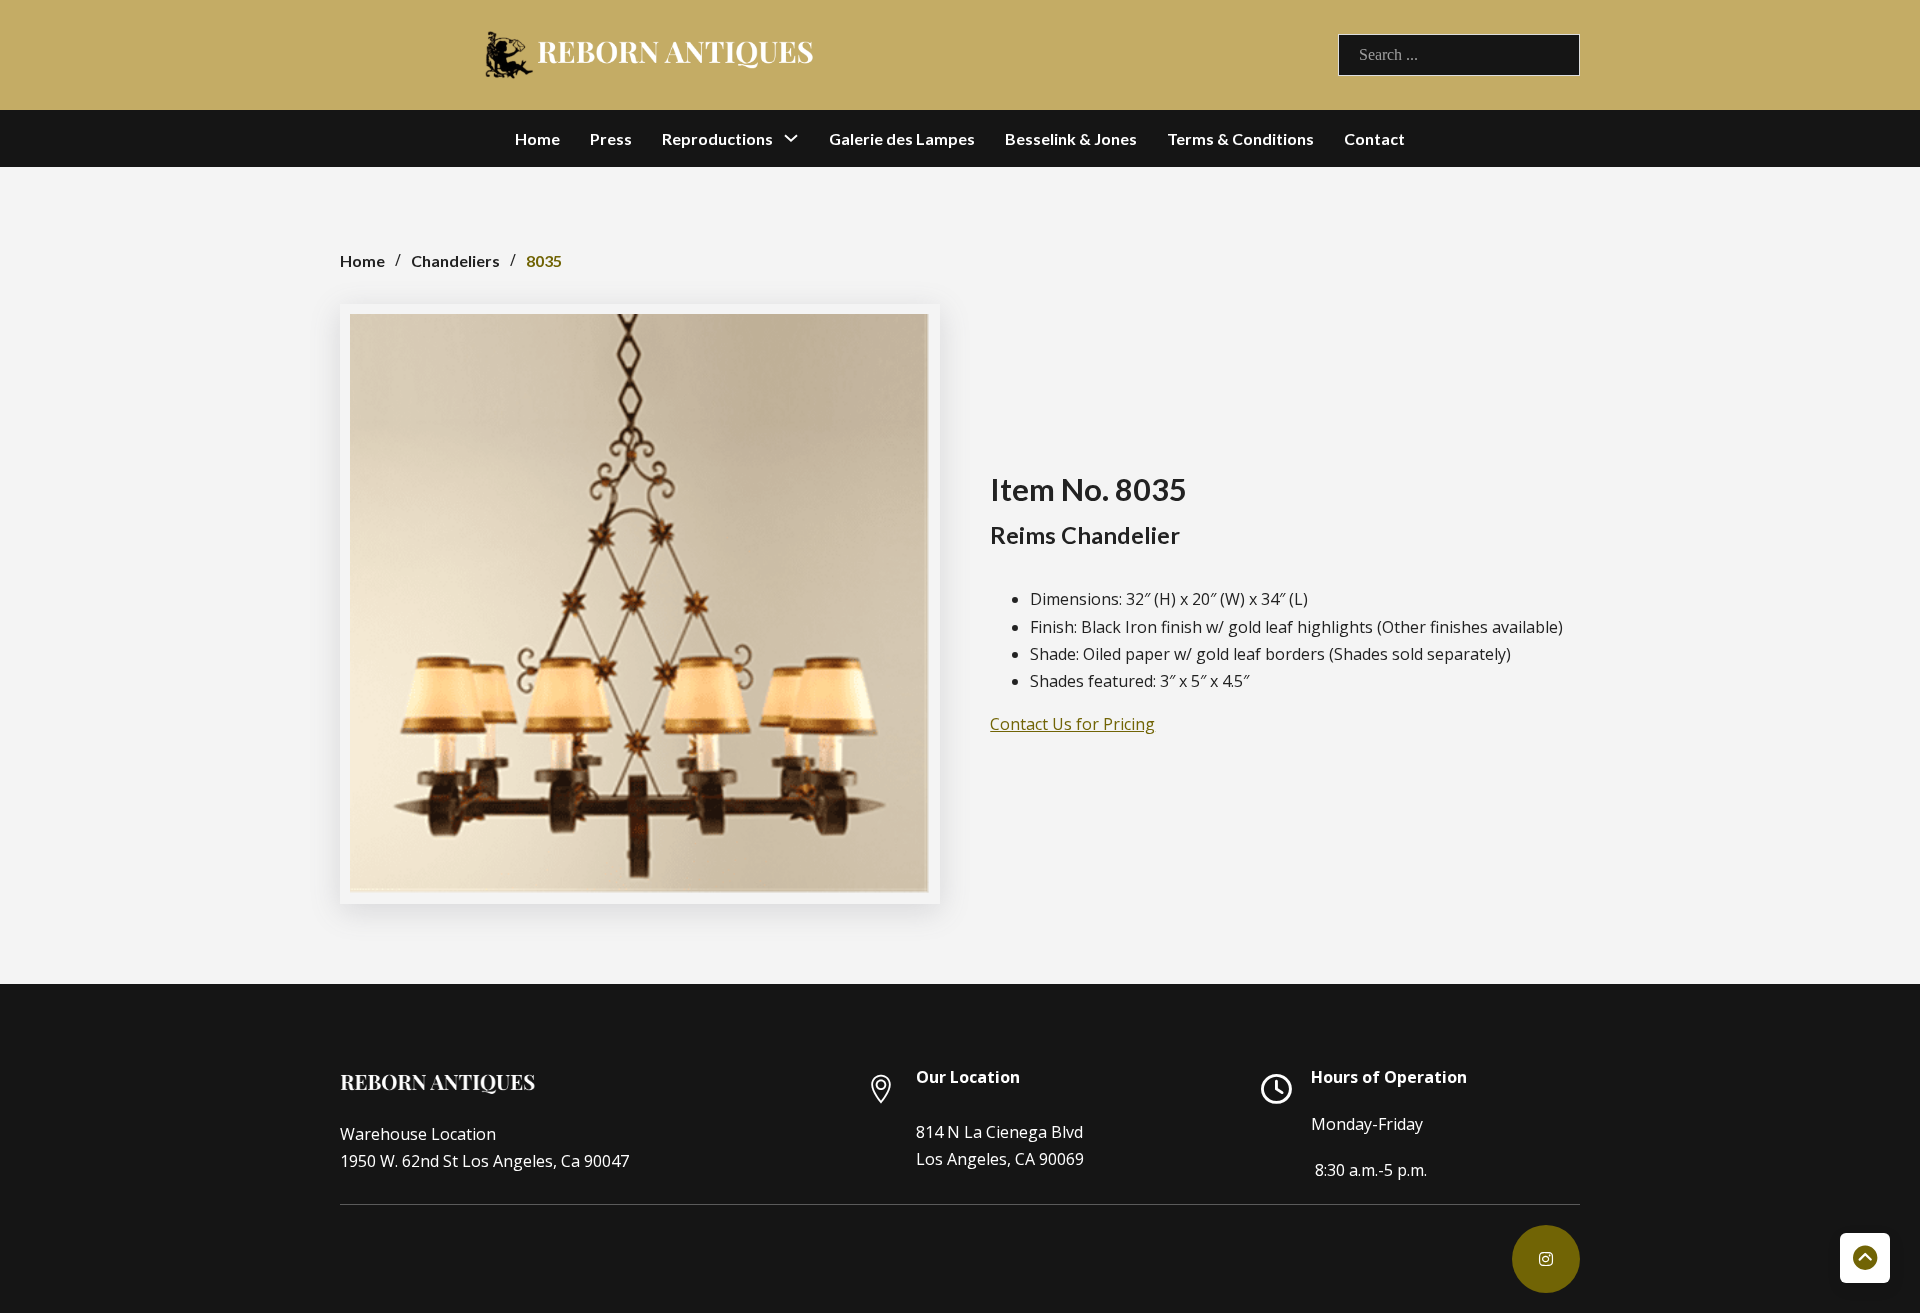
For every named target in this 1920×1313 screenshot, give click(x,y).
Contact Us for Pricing (1072, 724)
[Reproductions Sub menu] (791, 138)
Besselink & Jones (1071, 138)
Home (537, 138)
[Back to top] (1865, 1258)
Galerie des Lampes (902, 138)
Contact (1374, 138)
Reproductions (717, 138)
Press (611, 138)
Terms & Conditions (1240, 138)
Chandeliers (455, 260)
